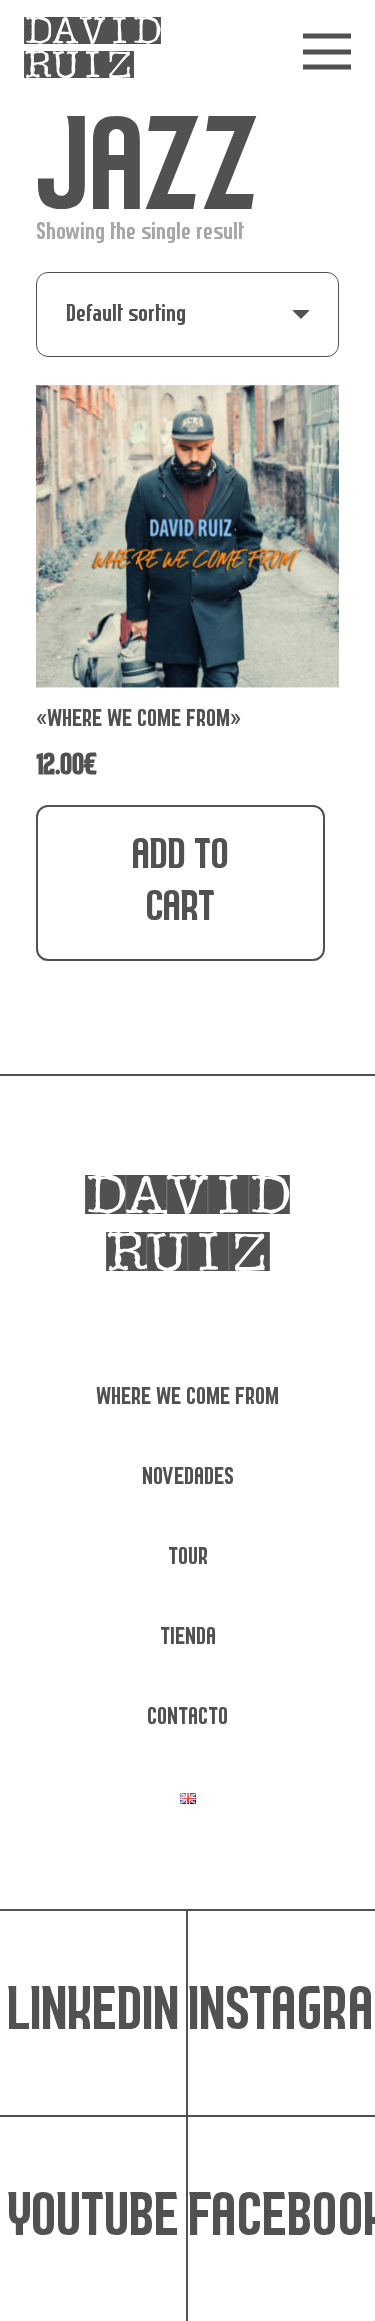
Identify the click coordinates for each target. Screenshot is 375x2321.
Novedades (188, 1477)
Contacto (187, 1717)
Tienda (188, 1637)
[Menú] (327, 52)
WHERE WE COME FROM (187, 1397)
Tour (188, 1557)
